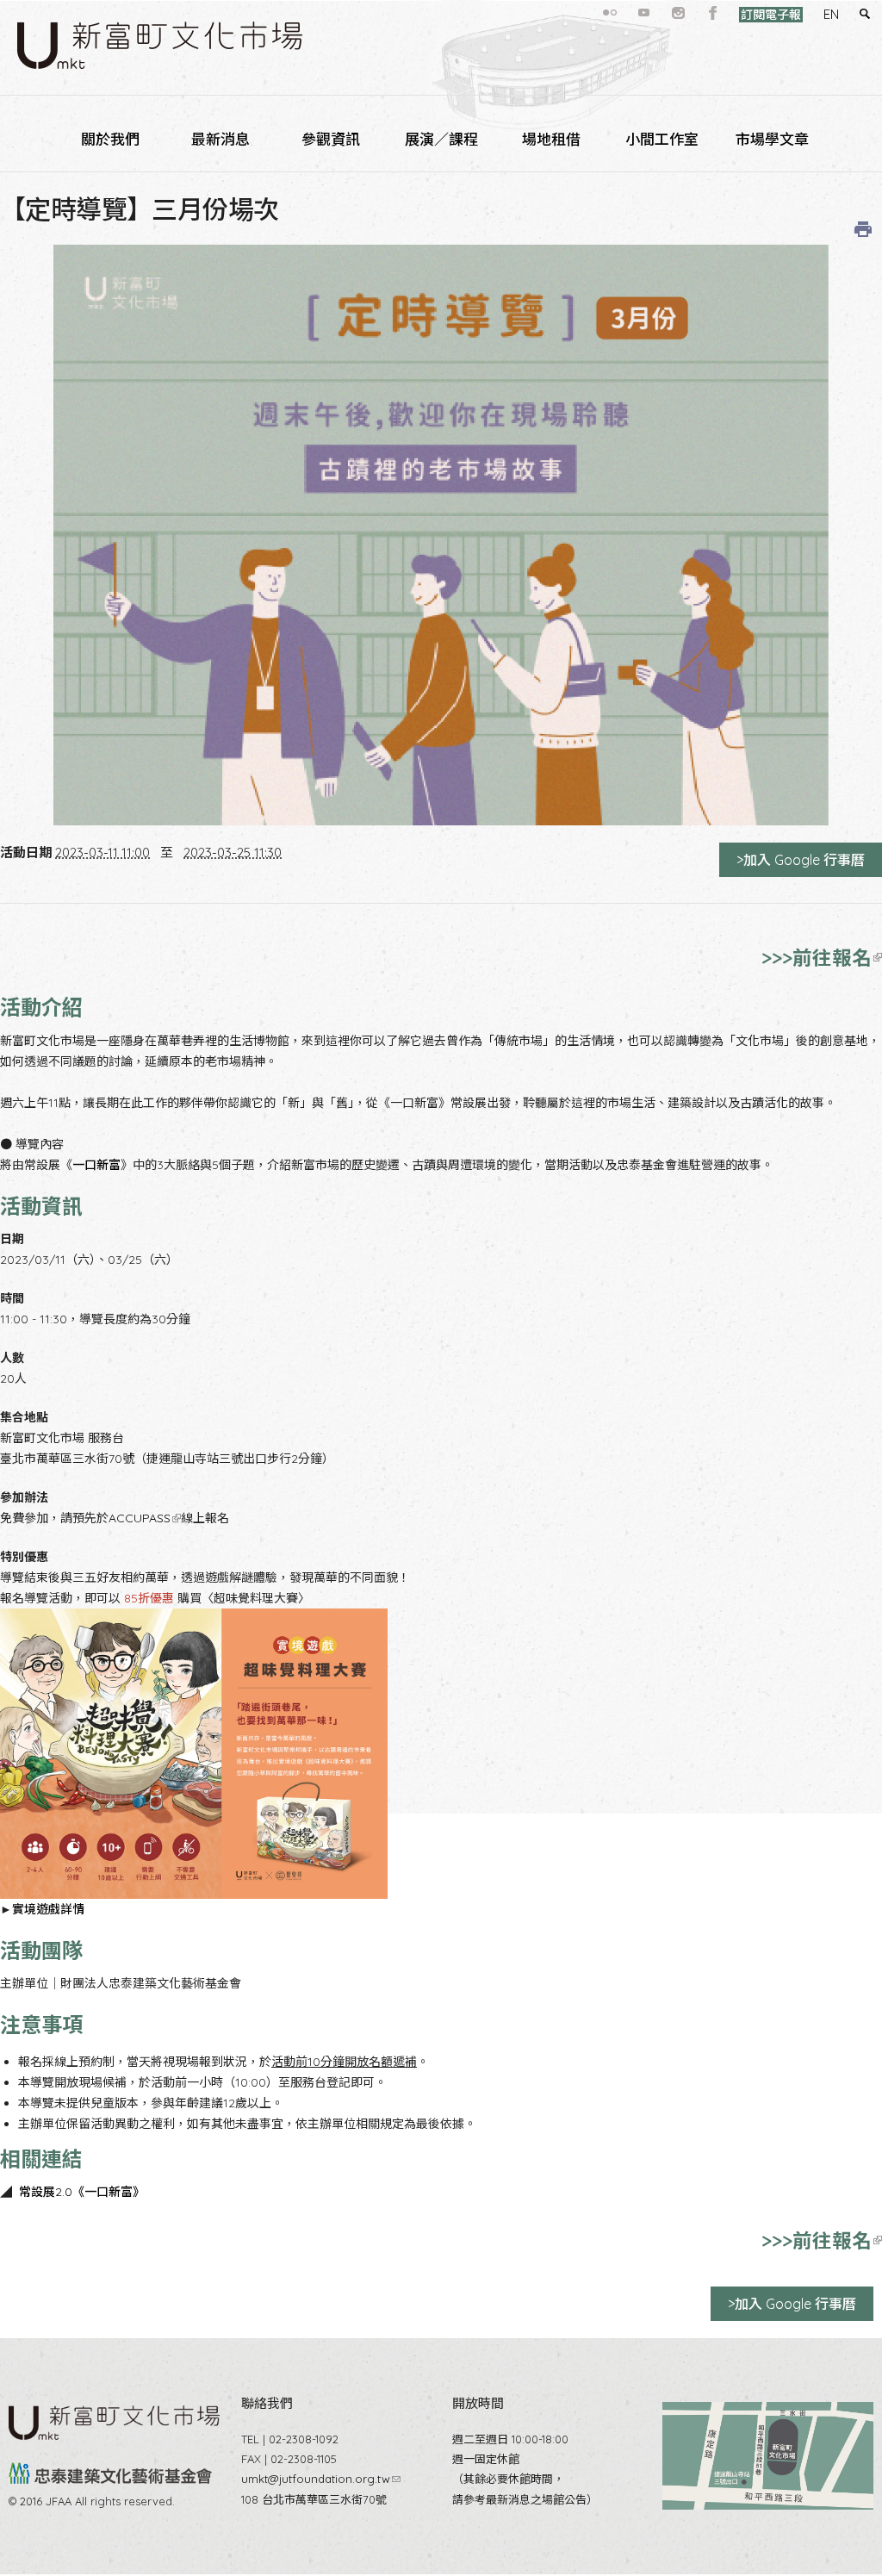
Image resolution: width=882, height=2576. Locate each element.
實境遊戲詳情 (48, 1909)
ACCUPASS (143, 1518)
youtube (644, 13)
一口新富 (96, 1165)
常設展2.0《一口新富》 (82, 2192)
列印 (863, 229)
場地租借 (551, 139)
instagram (679, 13)
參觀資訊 (331, 139)
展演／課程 (441, 139)
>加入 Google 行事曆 (801, 860)
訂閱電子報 (771, 15)
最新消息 (220, 139)
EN (831, 14)
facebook (713, 13)
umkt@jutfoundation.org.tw (321, 2479)
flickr (610, 13)
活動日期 (26, 852)
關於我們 (110, 139)
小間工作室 (662, 139)
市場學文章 (772, 139)
